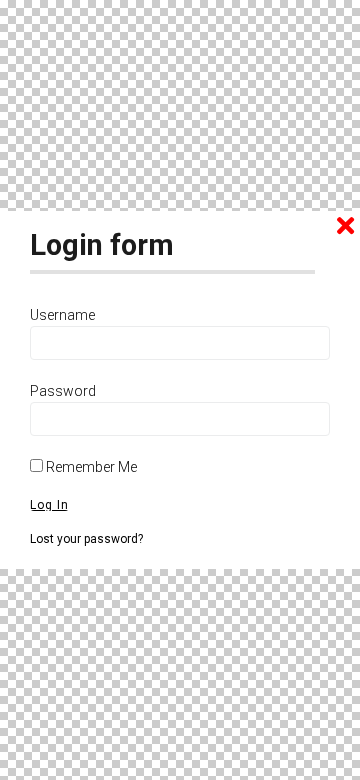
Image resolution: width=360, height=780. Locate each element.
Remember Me (90, 467)
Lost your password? (86, 539)
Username (62, 315)
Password (63, 391)
